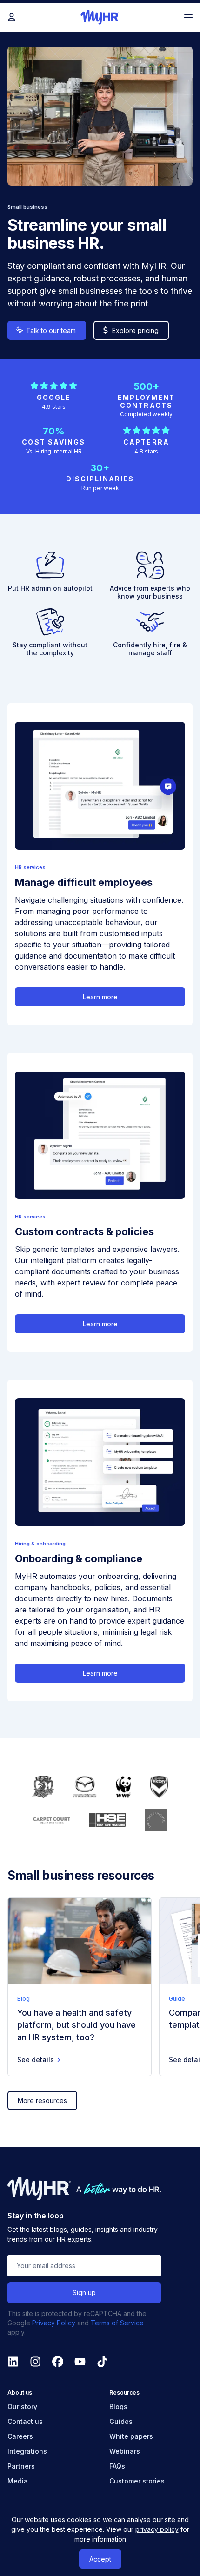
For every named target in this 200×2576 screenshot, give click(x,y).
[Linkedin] (13, 2362)
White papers (131, 2436)
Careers (20, 2436)
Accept (100, 2559)
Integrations (27, 2451)
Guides (121, 2421)
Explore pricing (135, 330)
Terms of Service (117, 2323)
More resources (42, 2100)
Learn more (100, 997)
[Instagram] (35, 2362)
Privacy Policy (54, 2323)
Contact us (25, 2421)
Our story (22, 2406)
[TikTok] (102, 2362)
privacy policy (157, 2529)
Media (18, 2481)
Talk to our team (51, 330)
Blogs (118, 2406)
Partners (21, 2466)
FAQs (117, 2466)
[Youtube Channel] (80, 2362)
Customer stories (137, 2481)
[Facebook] (58, 2362)
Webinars (125, 2451)
